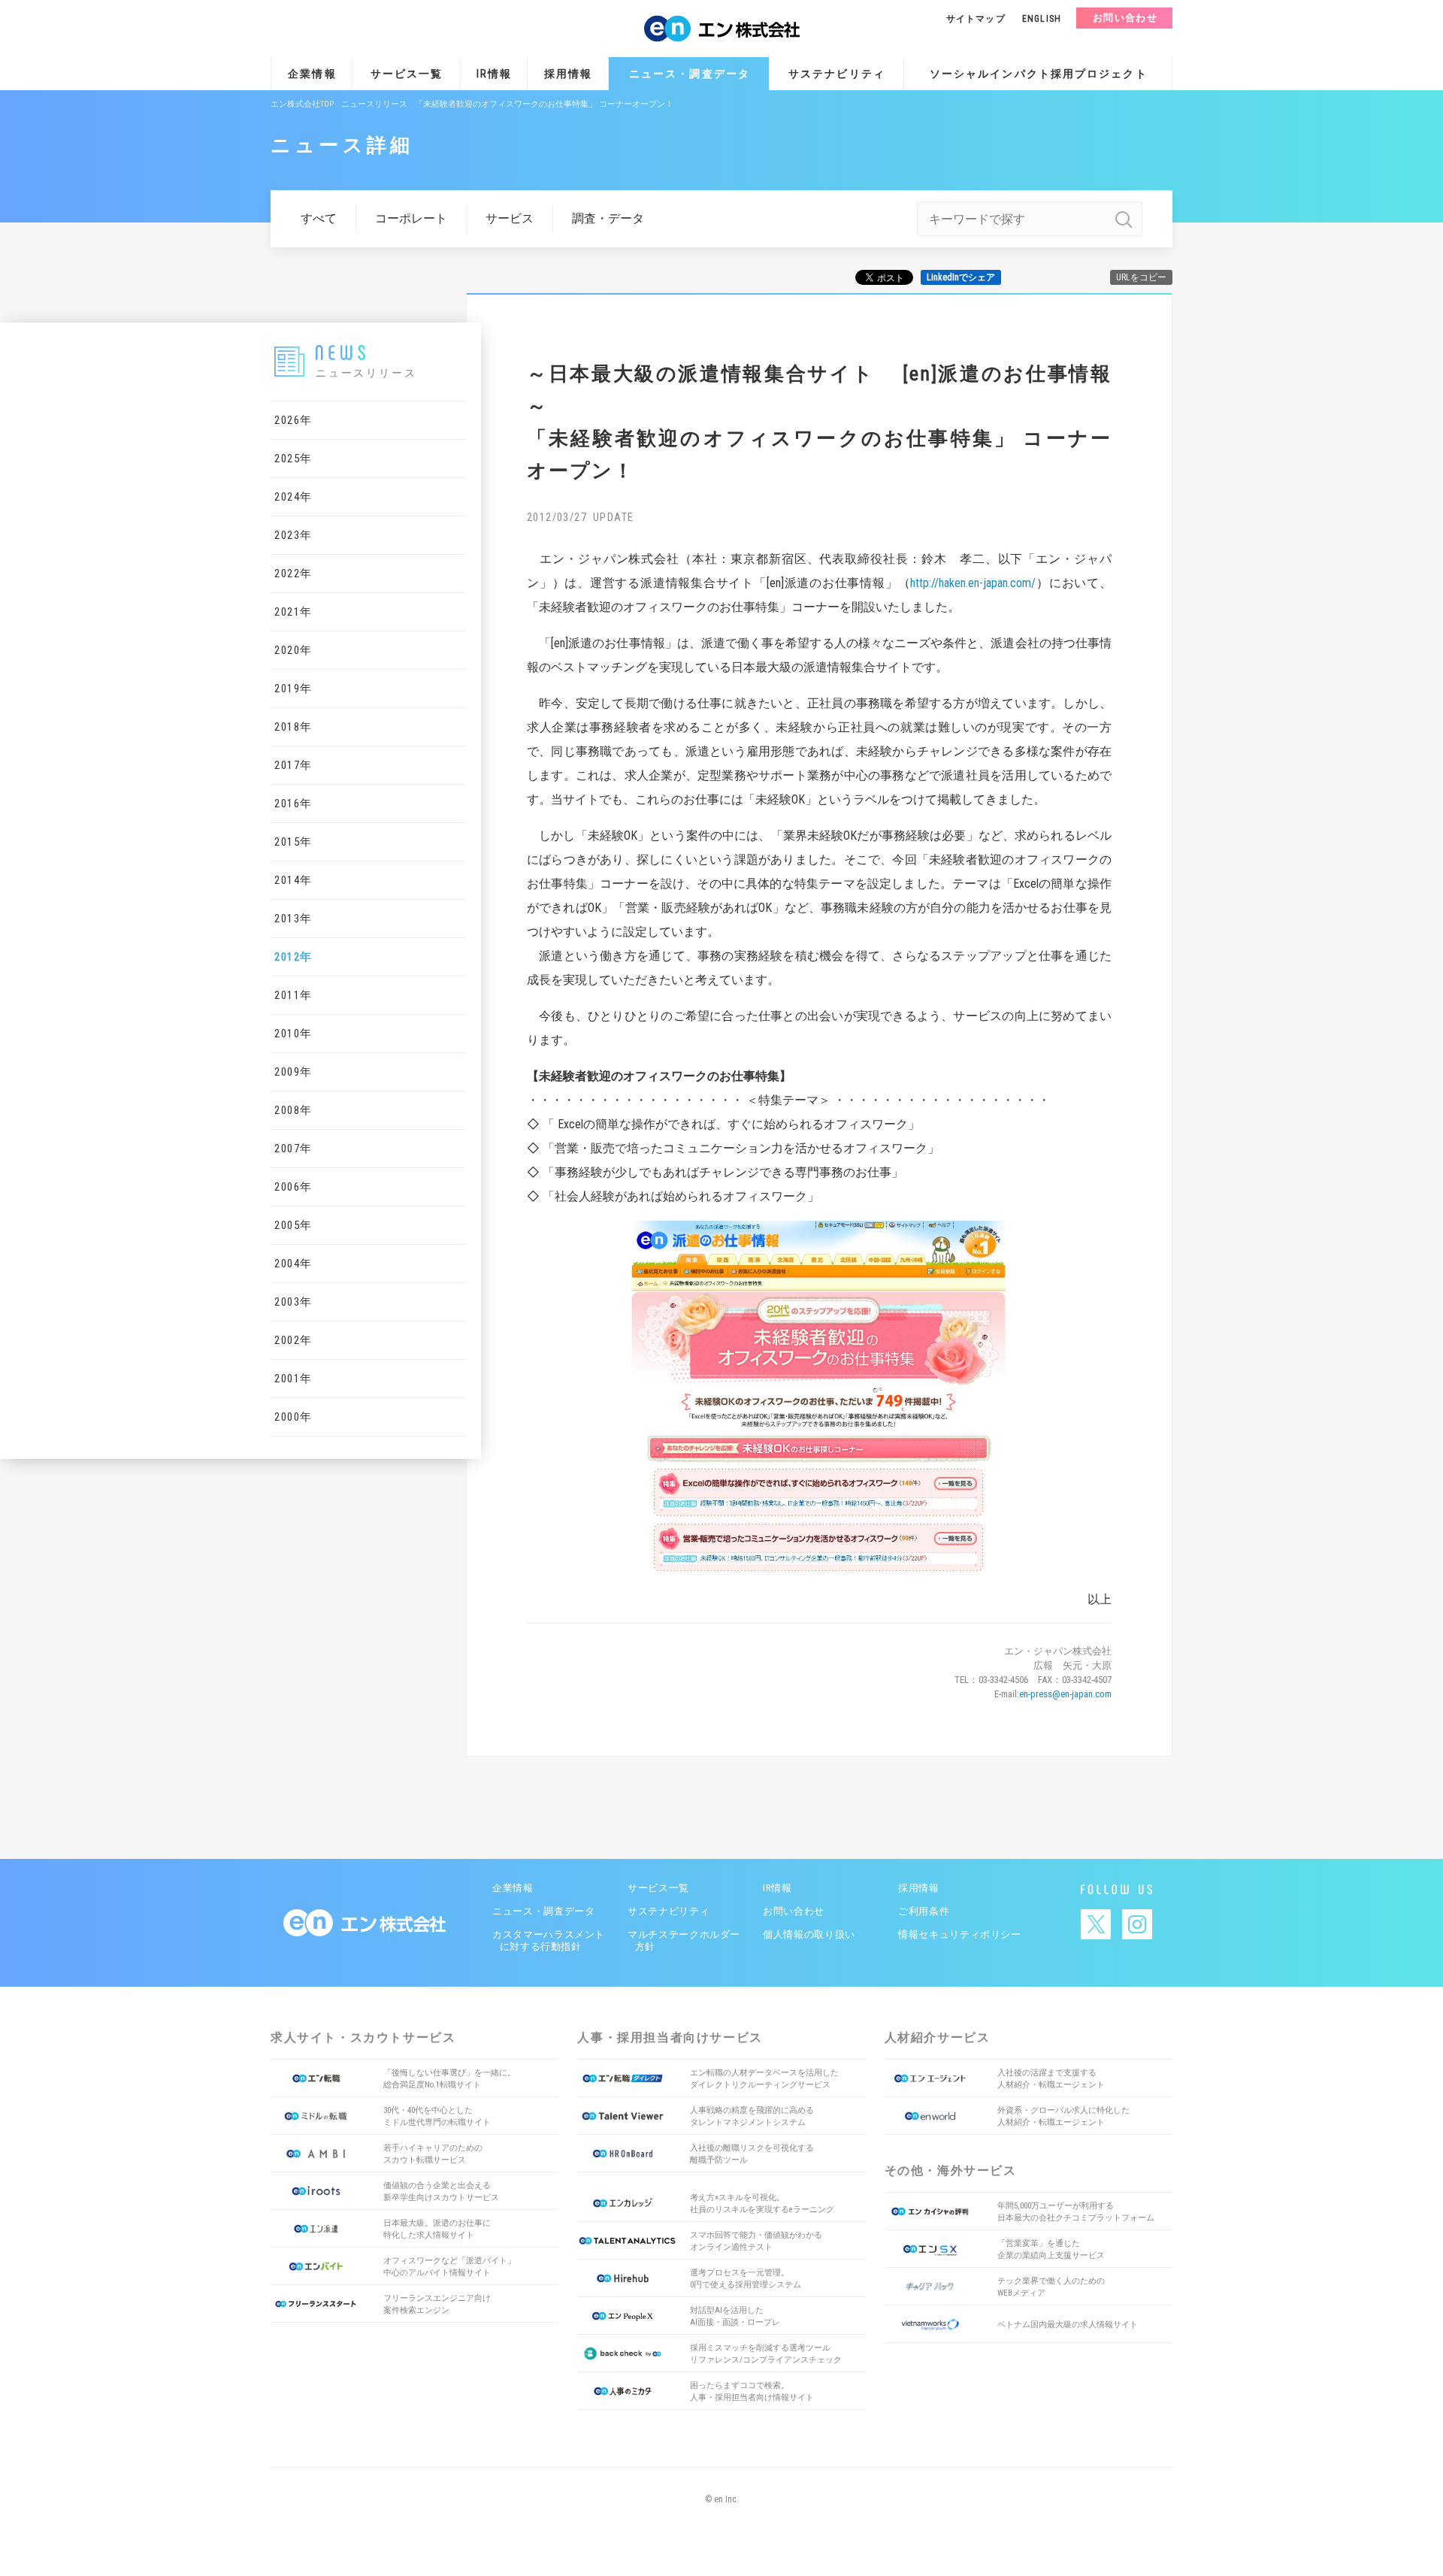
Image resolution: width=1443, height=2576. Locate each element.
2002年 (293, 1340)
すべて (319, 218)
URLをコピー (1141, 277)
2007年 (293, 1149)
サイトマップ (976, 19)
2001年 (293, 1379)
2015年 (293, 842)
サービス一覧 (407, 74)
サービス (510, 218)
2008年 (293, 1110)
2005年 (293, 1225)
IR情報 (494, 74)
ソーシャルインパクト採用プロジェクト (1039, 74)
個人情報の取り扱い (809, 1934)
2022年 (293, 574)
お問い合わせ (1125, 18)
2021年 (293, 612)
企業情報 (312, 74)
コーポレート (411, 218)
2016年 (293, 804)
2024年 (293, 497)
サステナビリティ (837, 74)
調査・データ (608, 218)
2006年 (293, 1187)
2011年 (293, 995)
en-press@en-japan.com (1065, 1694)
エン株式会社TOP (302, 104)
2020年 (293, 650)
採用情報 (568, 74)
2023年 (293, 535)
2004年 (293, 1264)
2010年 (293, 1034)
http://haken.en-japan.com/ (973, 583)
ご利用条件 (924, 1911)
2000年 (293, 1417)
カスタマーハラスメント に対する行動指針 (547, 1940)
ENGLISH (1042, 19)
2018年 (293, 727)
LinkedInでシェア (961, 277)
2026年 (293, 420)
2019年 (293, 689)
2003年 (293, 1302)
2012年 (293, 957)
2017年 (293, 765)
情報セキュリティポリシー (960, 1934)
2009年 (293, 1072)
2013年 (293, 919)
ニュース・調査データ (690, 74)
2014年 (293, 880)
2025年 (293, 459)
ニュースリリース (374, 104)
